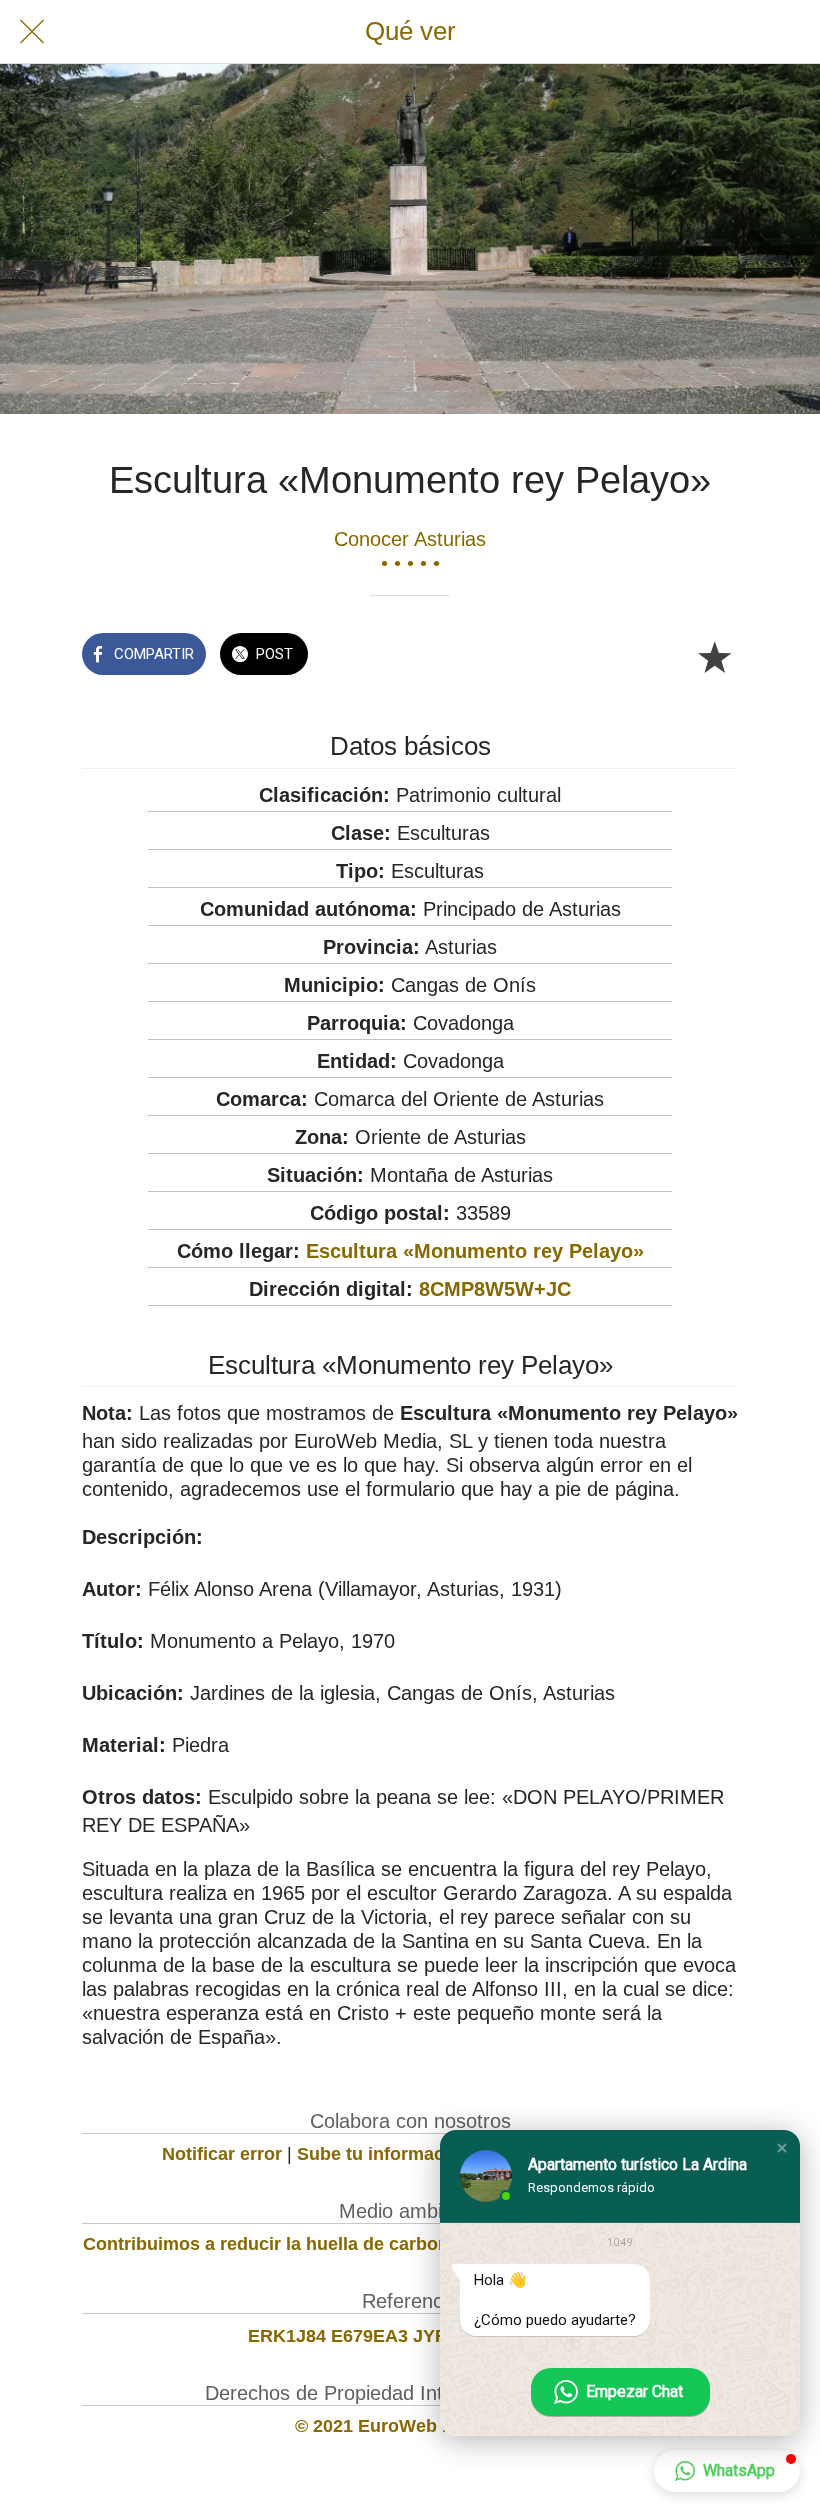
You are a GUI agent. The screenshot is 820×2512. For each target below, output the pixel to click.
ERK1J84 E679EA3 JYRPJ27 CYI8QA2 (410, 2336)
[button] (782, 2148)
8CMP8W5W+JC (495, 1289)
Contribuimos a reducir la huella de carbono (271, 2244)
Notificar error (222, 2154)
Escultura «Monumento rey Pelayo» (475, 1251)
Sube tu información (384, 2154)
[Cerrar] (32, 32)
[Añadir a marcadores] (714, 656)
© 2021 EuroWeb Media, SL (410, 2426)
